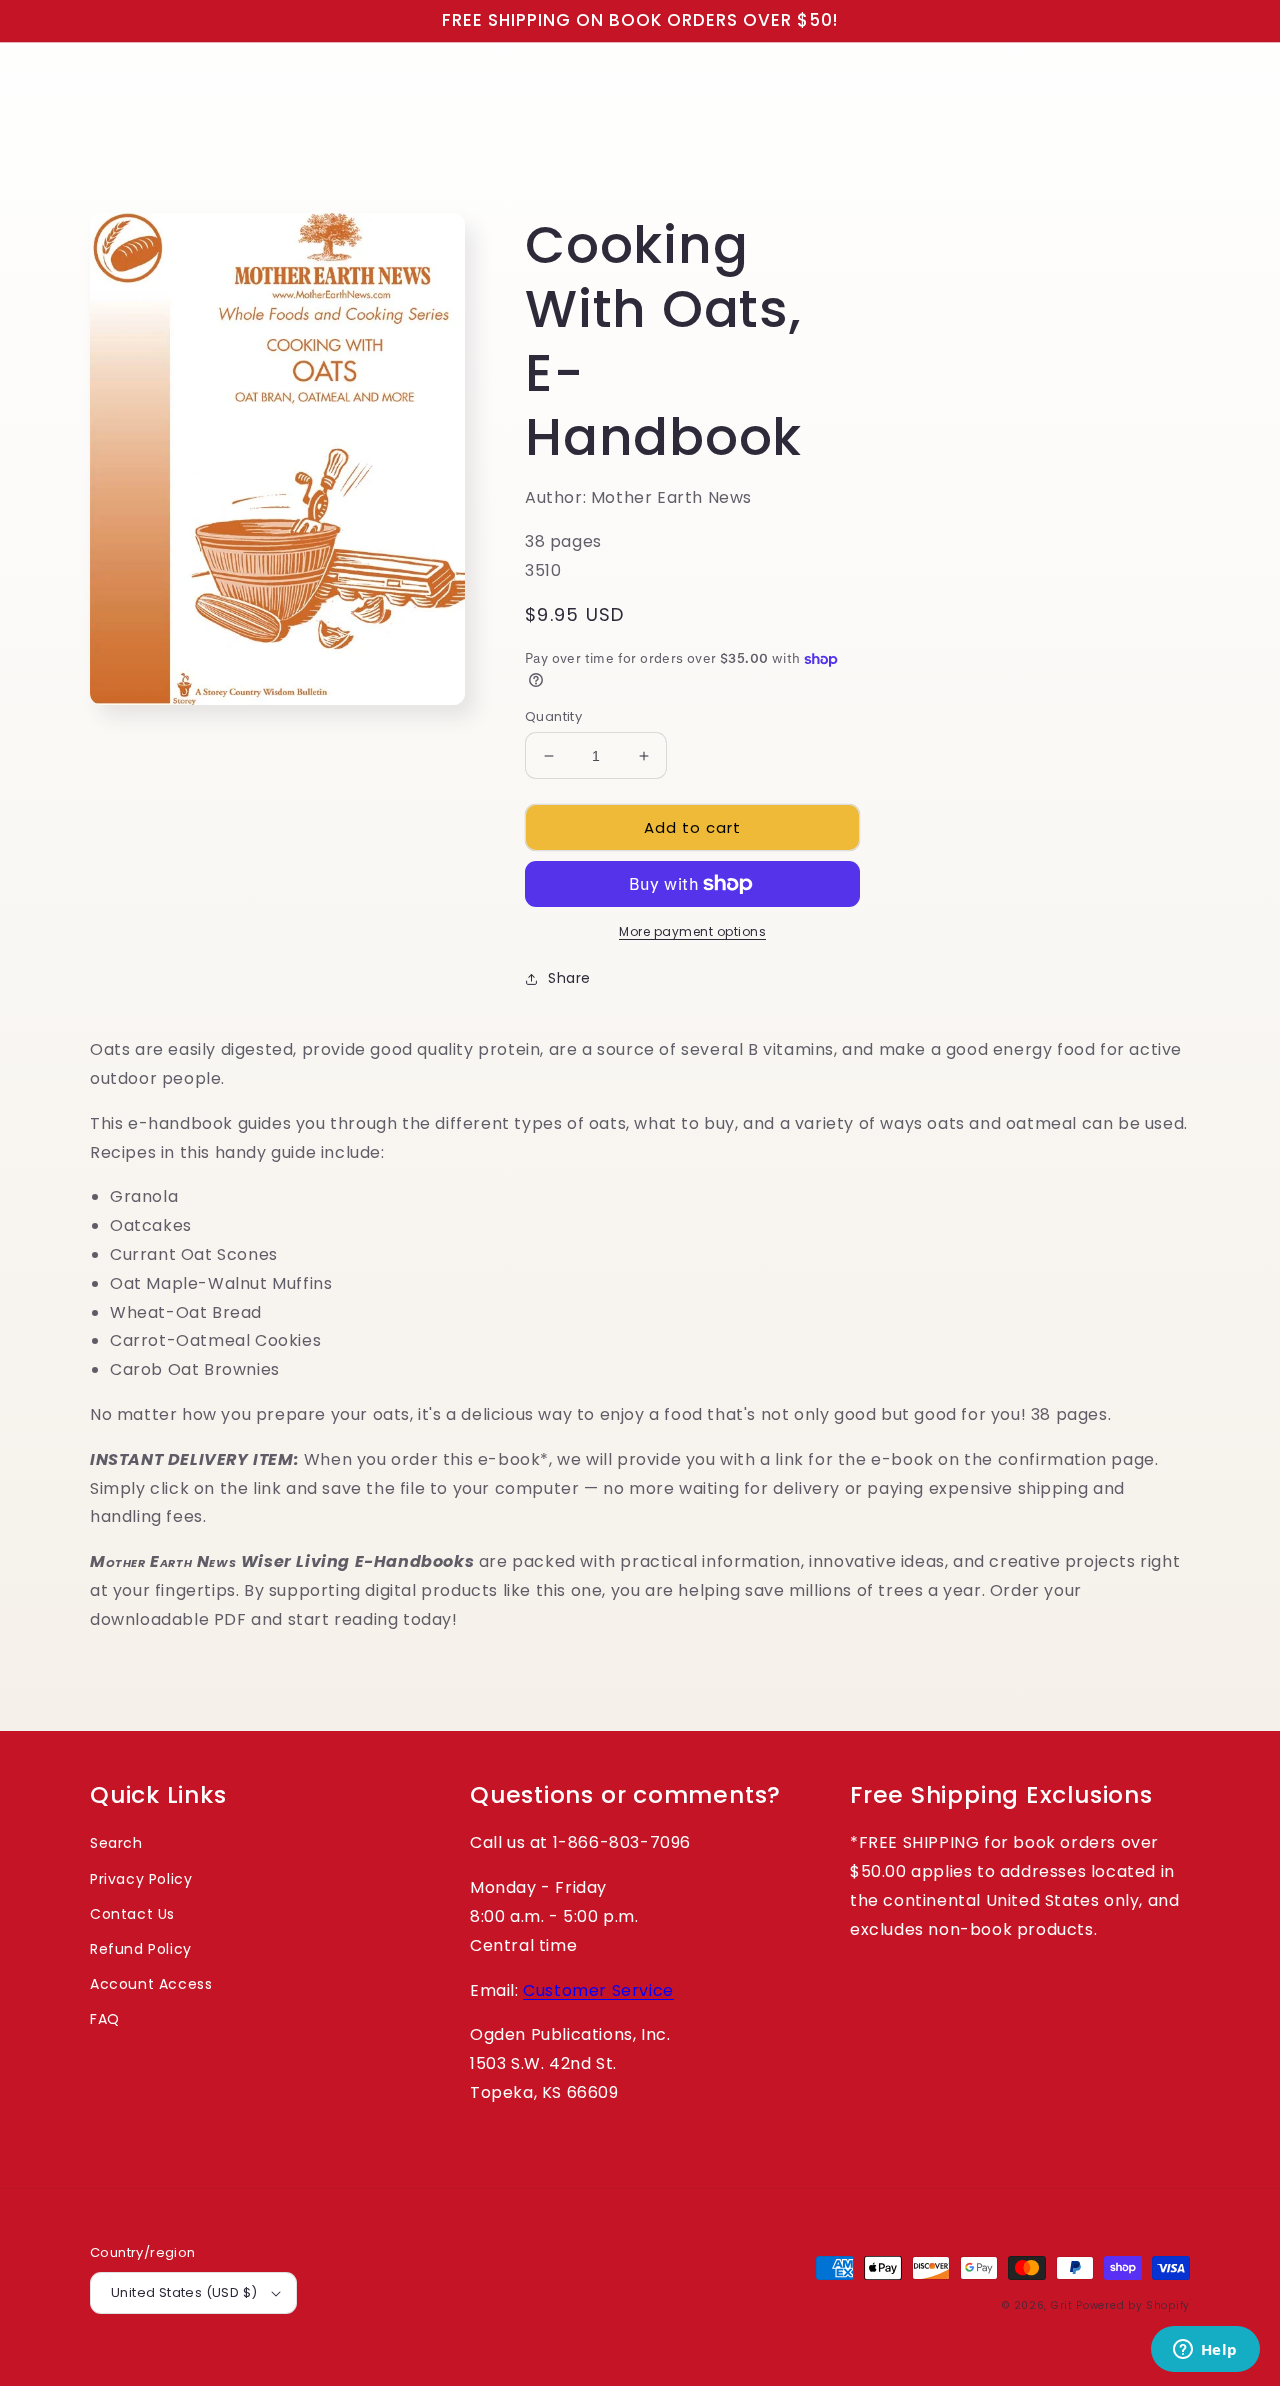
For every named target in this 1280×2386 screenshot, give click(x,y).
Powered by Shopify (1133, 2305)
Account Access (151, 1984)
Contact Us (132, 1914)
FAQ (105, 2019)
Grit (1062, 2305)
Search (116, 1843)
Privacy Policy (141, 1879)
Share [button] (569, 978)
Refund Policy (141, 1949)
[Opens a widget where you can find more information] (1205, 2351)
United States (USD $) (184, 2292)
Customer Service (598, 1990)
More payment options (692, 931)
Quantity (553, 716)
